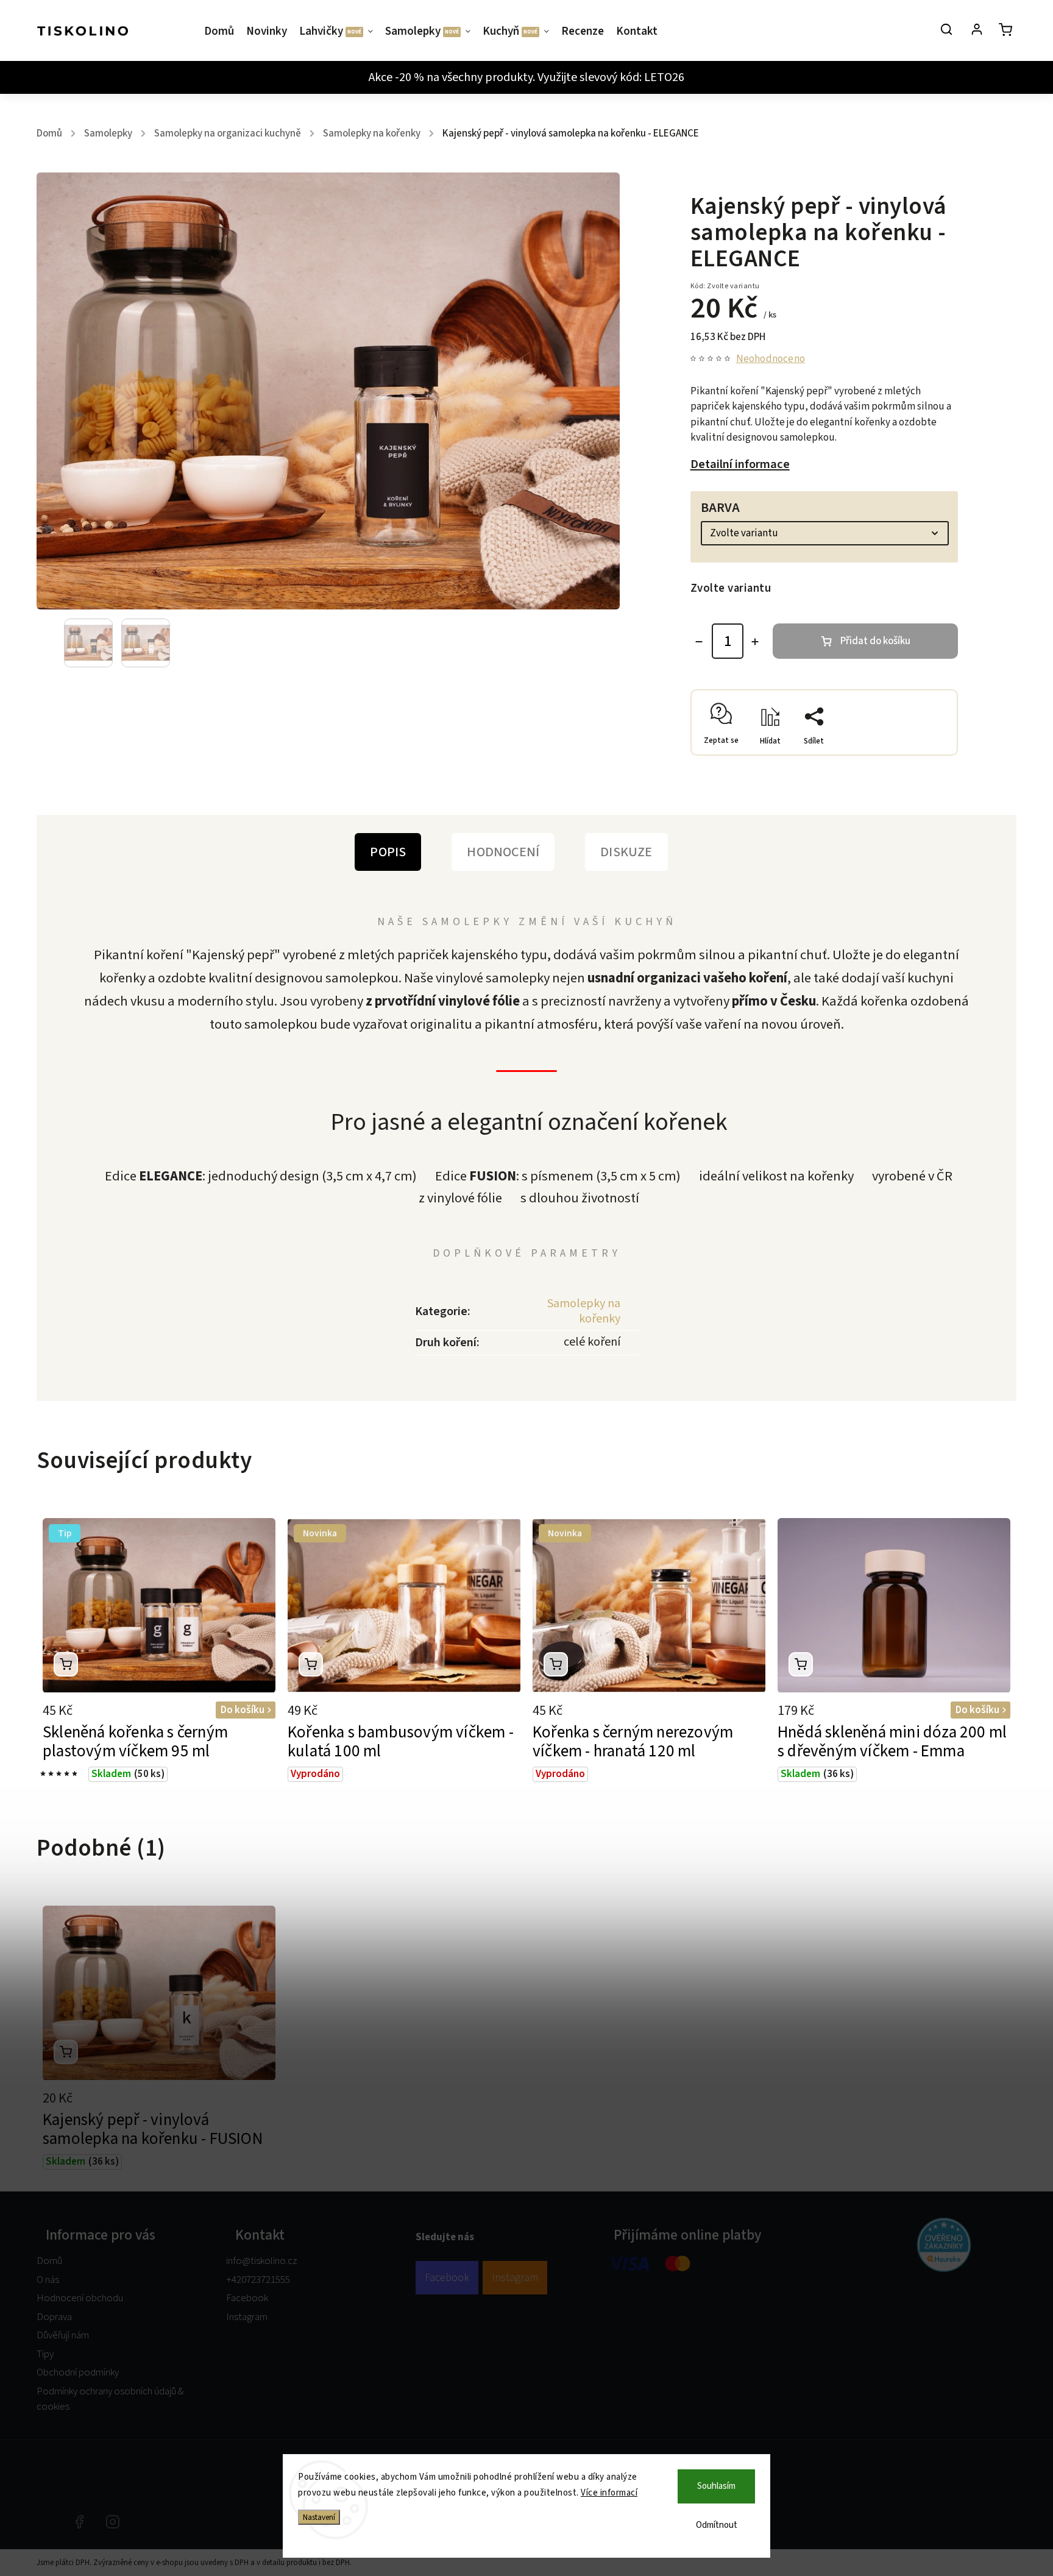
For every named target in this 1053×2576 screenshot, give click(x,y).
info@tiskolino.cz (262, 2261)
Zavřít (918, 750)
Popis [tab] (388, 852)
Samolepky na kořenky (584, 1311)
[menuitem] (222, 32)
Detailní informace (740, 464)
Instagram (247, 2317)
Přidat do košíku (875, 641)
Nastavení (319, 2517)
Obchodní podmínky (78, 2372)
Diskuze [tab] (626, 852)
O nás (48, 2280)
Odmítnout (717, 2525)
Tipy (45, 2354)
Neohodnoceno (771, 359)
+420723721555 (258, 2280)
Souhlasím (716, 2486)
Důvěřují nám (63, 2335)
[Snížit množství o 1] (699, 642)
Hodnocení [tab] (503, 852)
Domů (49, 2261)
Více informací (609, 2493)
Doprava (54, 2317)
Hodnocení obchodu (80, 2298)
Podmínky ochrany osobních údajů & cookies (110, 2399)
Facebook (247, 2298)
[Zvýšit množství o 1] (755, 642)
